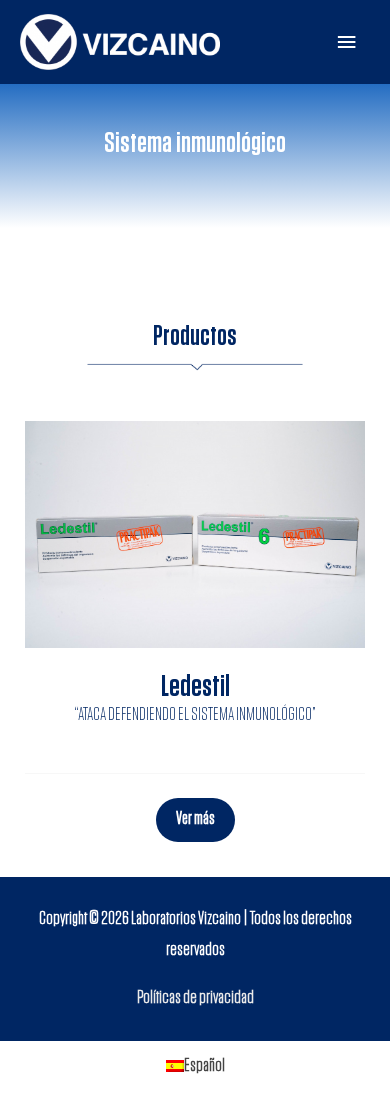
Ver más (195, 819)
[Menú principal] (347, 42)
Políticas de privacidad (195, 998)
